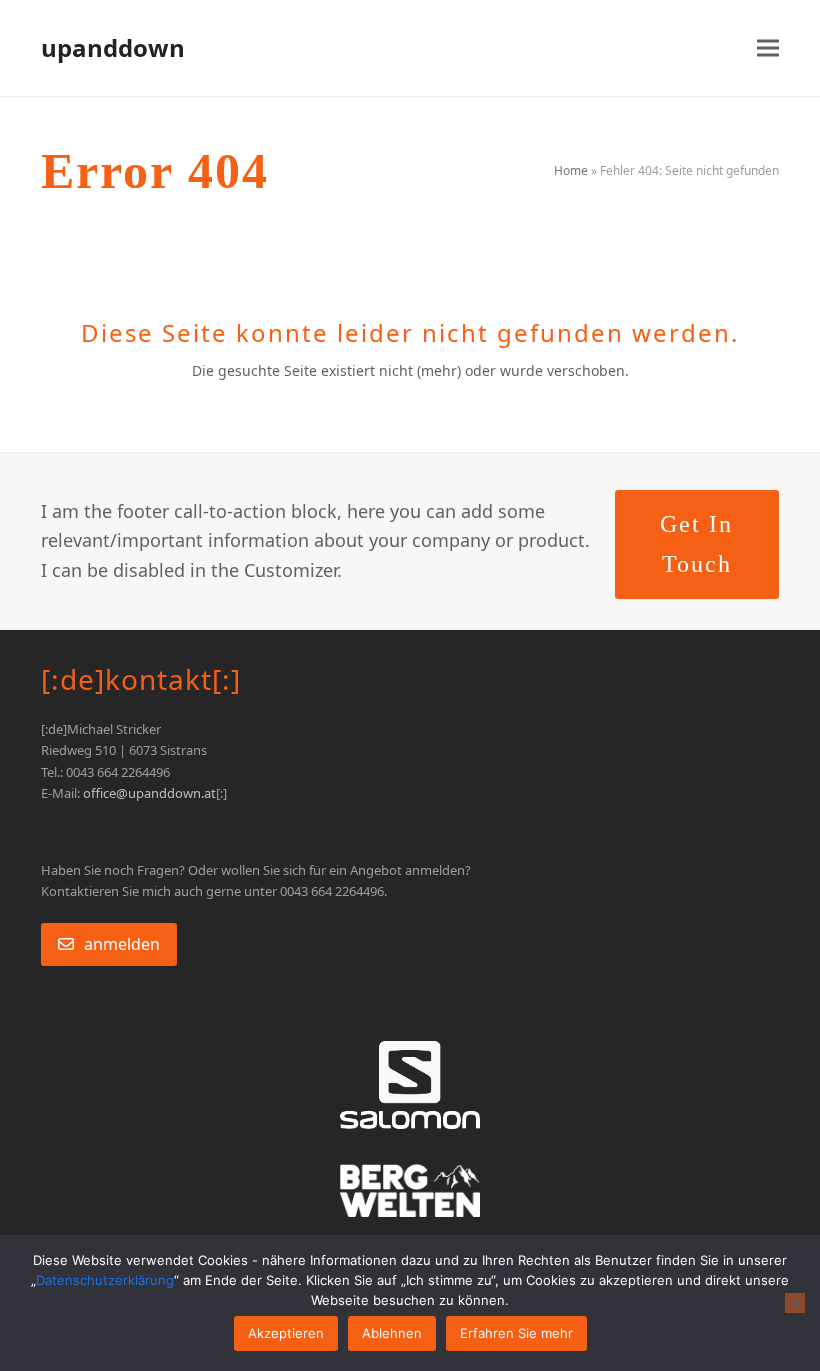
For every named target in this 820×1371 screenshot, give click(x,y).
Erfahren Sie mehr (516, 1333)
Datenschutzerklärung (105, 1280)
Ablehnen (392, 1333)
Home (571, 170)
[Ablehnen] (795, 1303)
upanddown (113, 47)
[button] (768, 48)
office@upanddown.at (149, 793)
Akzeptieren (286, 1333)
